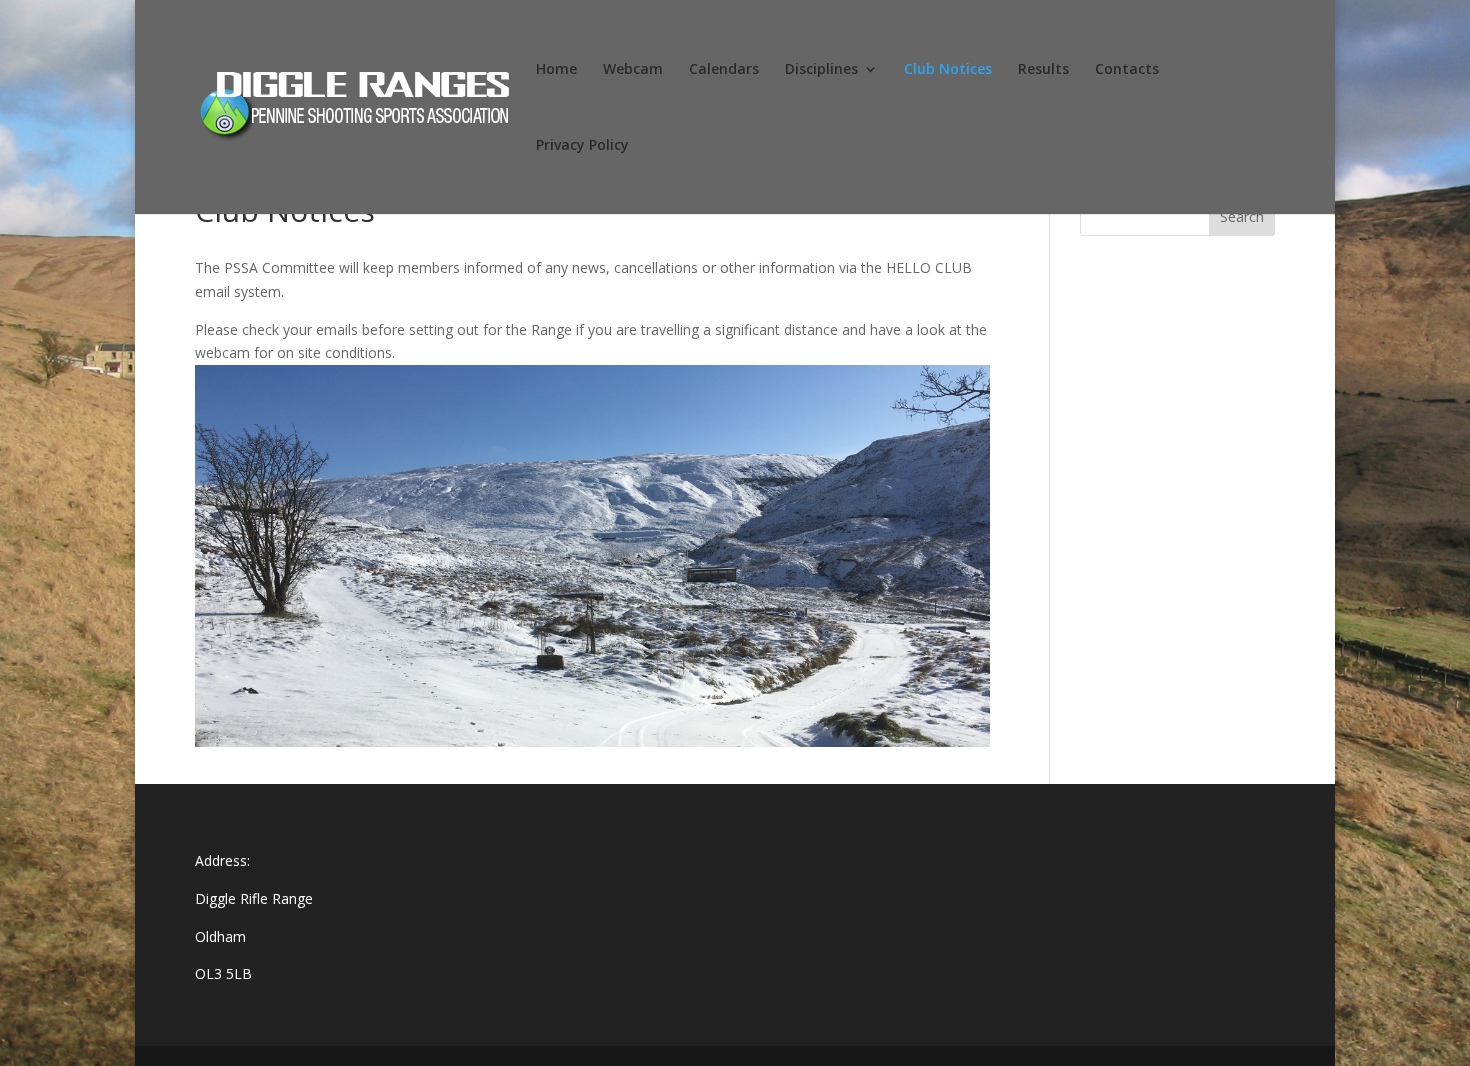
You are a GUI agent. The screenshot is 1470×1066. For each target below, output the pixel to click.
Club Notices (948, 70)
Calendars (724, 70)
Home (556, 70)
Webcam (633, 70)
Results (1043, 70)
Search (1242, 216)
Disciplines (821, 70)
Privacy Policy (582, 146)
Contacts (1127, 70)
